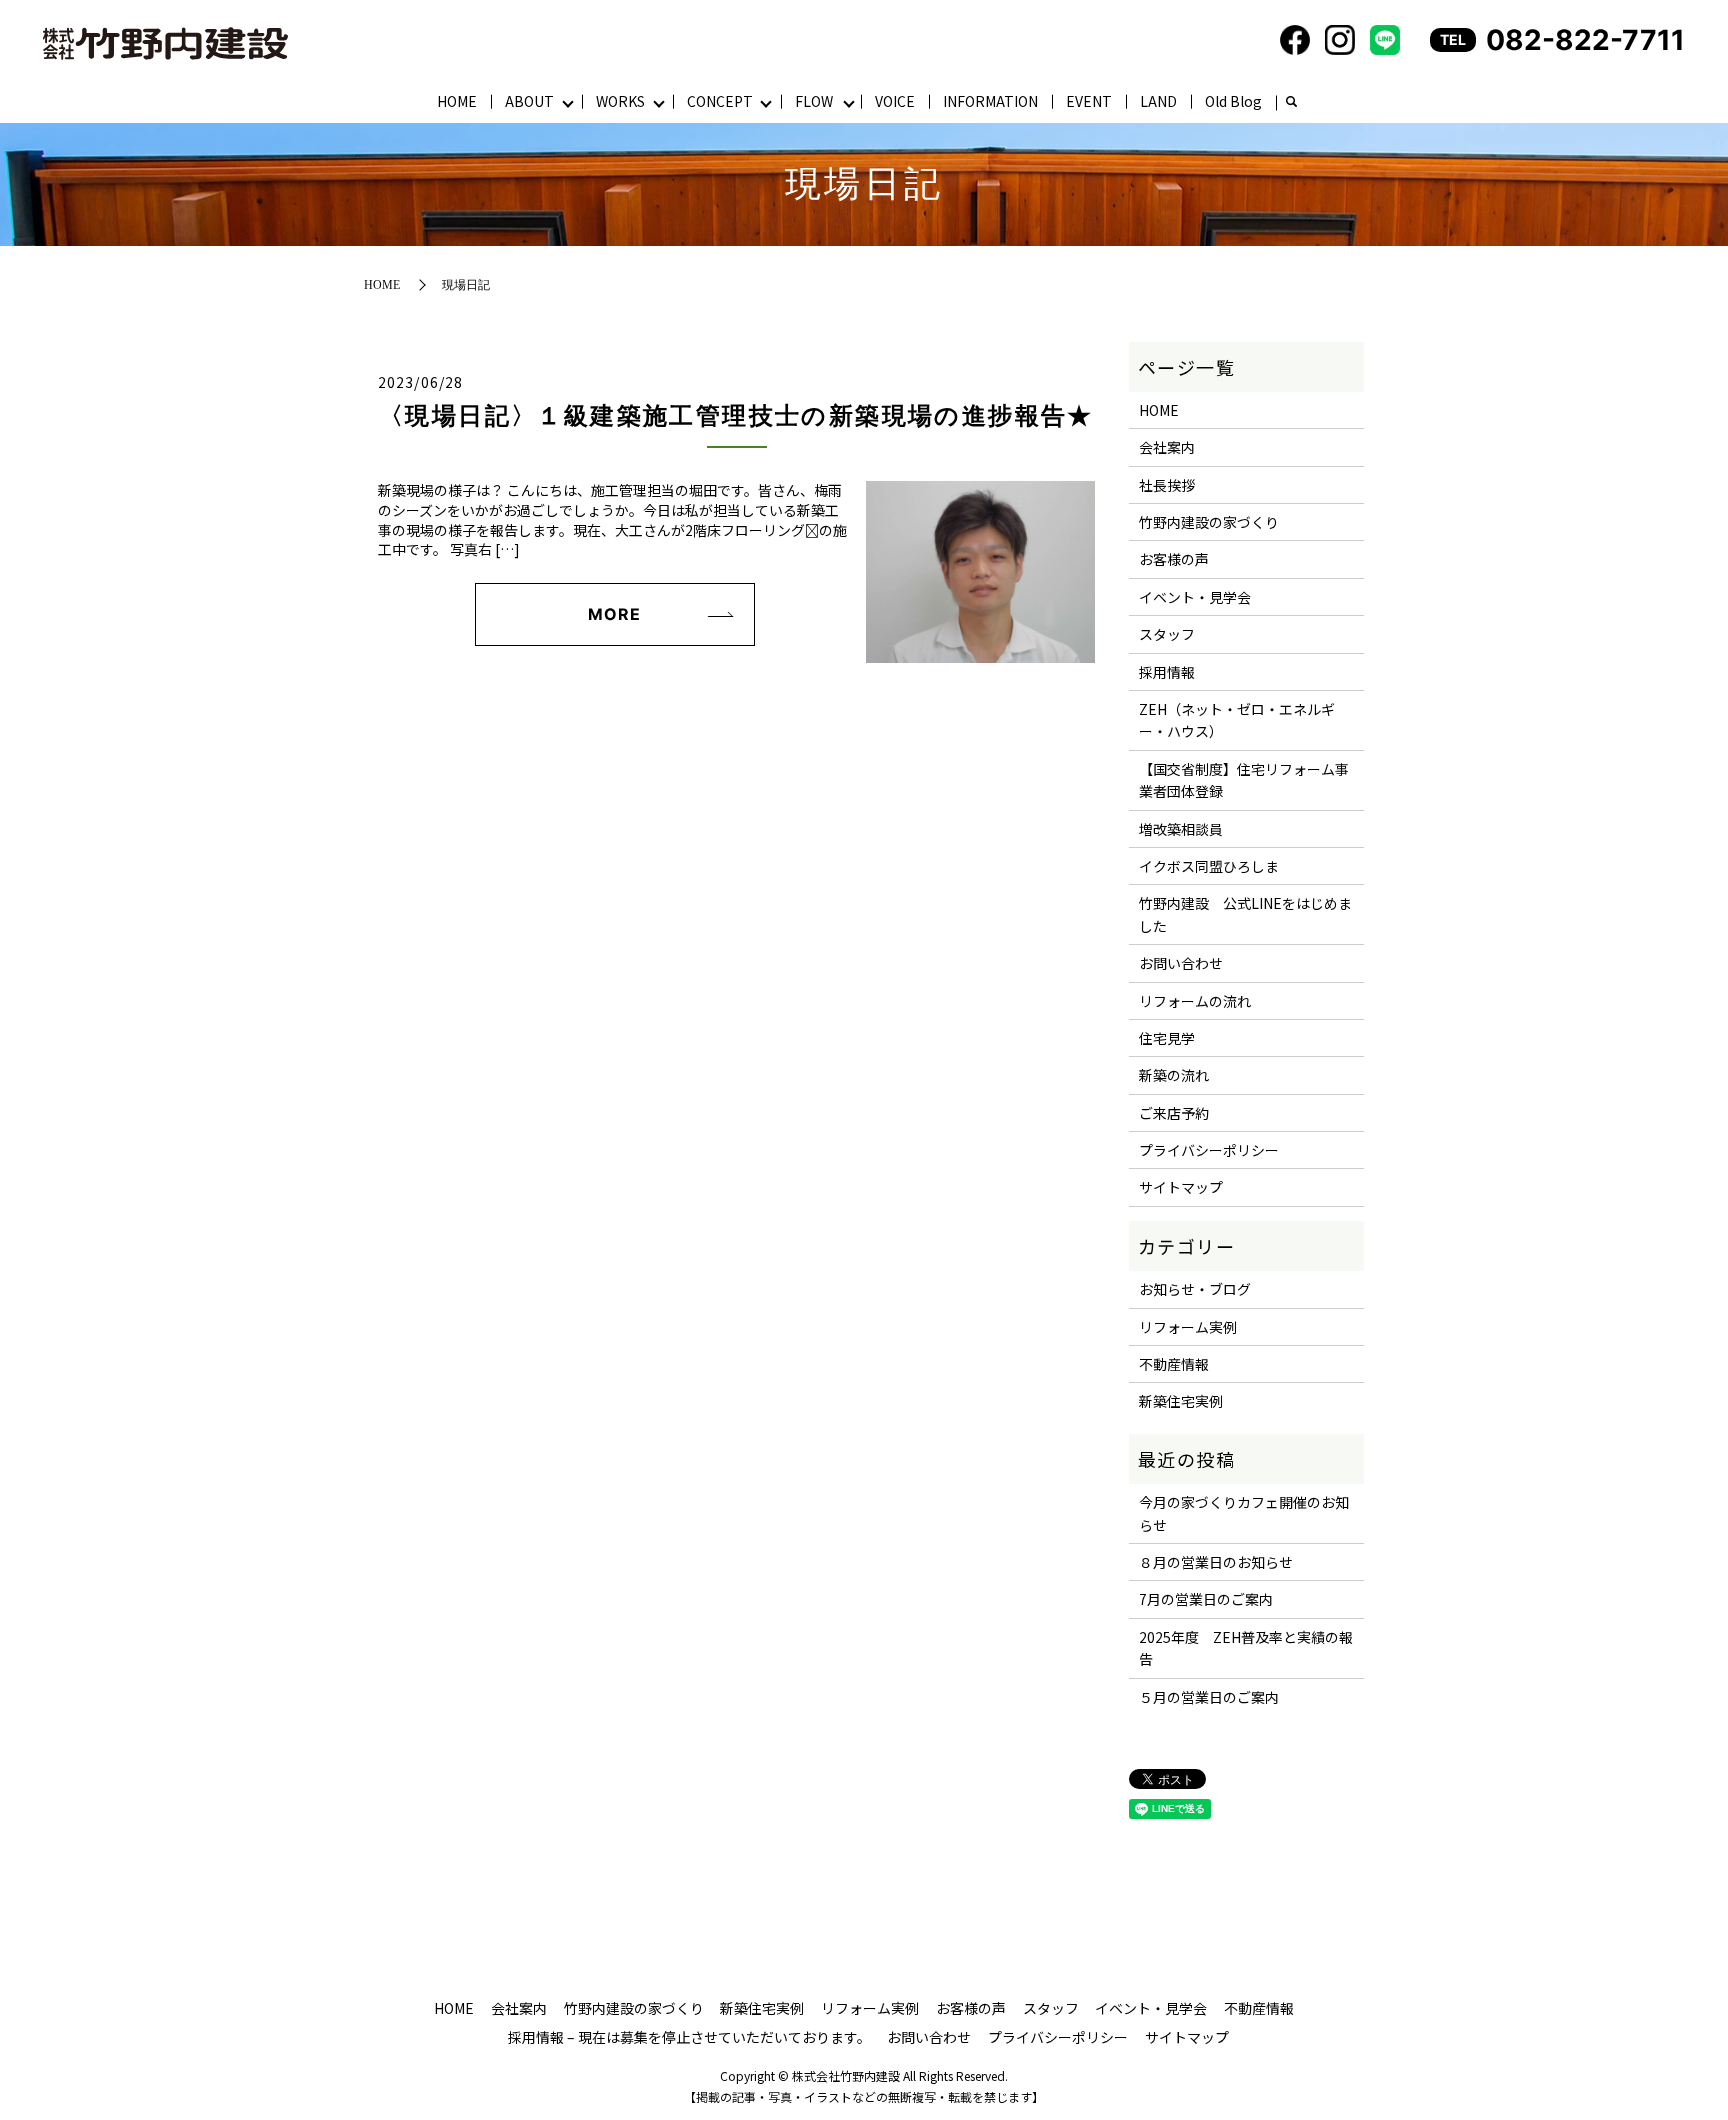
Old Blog (1233, 101)
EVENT (1089, 101)
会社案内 (1167, 447)
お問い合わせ (1181, 963)
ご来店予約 (1174, 1113)
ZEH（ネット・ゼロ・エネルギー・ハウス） (1237, 720)
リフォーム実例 (1188, 1327)
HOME (457, 101)
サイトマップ (1181, 1187)
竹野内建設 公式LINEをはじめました (1245, 914)
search (1291, 103)
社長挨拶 (1167, 485)
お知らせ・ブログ (1195, 1289)
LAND (1158, 101)
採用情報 (1167, 672)
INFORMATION (990, 101)
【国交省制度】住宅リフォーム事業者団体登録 (1244, 780)
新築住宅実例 (1181, 1401)
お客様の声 (1174, 559)
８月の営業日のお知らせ (1216, 1562)
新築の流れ (1174, 1075)
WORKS (620, 101)
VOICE (895, 101)
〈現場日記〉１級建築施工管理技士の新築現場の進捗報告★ (736, 416)
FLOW (814, 101)
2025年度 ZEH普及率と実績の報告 (1246, 1648)
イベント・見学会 (1195, 597)
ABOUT (529, 101)
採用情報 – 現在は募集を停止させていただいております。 (689, 2037)
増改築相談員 (1181, 829)
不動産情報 (1174, 1364)
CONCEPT (720, 101)
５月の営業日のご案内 (1209, 1697)
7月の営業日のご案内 (1206, 1599)
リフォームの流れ (1195, 1001)
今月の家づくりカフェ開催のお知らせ (1244, 1513)
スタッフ (1167, 634)
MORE (614, 614)
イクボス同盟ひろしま (1209, 866)
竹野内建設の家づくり (1209, 522)
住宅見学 (1167, 1038)
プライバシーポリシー (1209, 1150)
